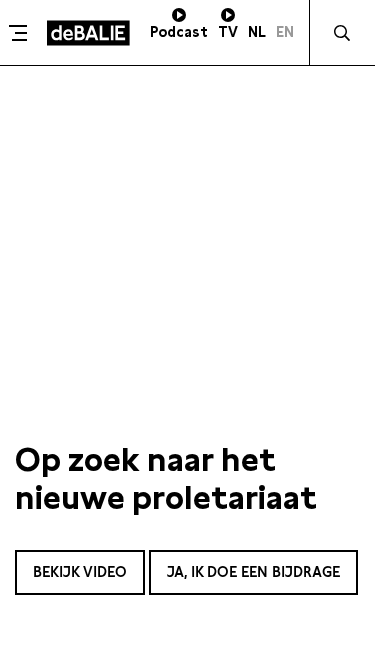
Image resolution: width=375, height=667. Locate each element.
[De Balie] (88, 33)
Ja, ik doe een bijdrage (253, 572)
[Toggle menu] (21, 33)
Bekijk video (80, 572)
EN (285, 32)
